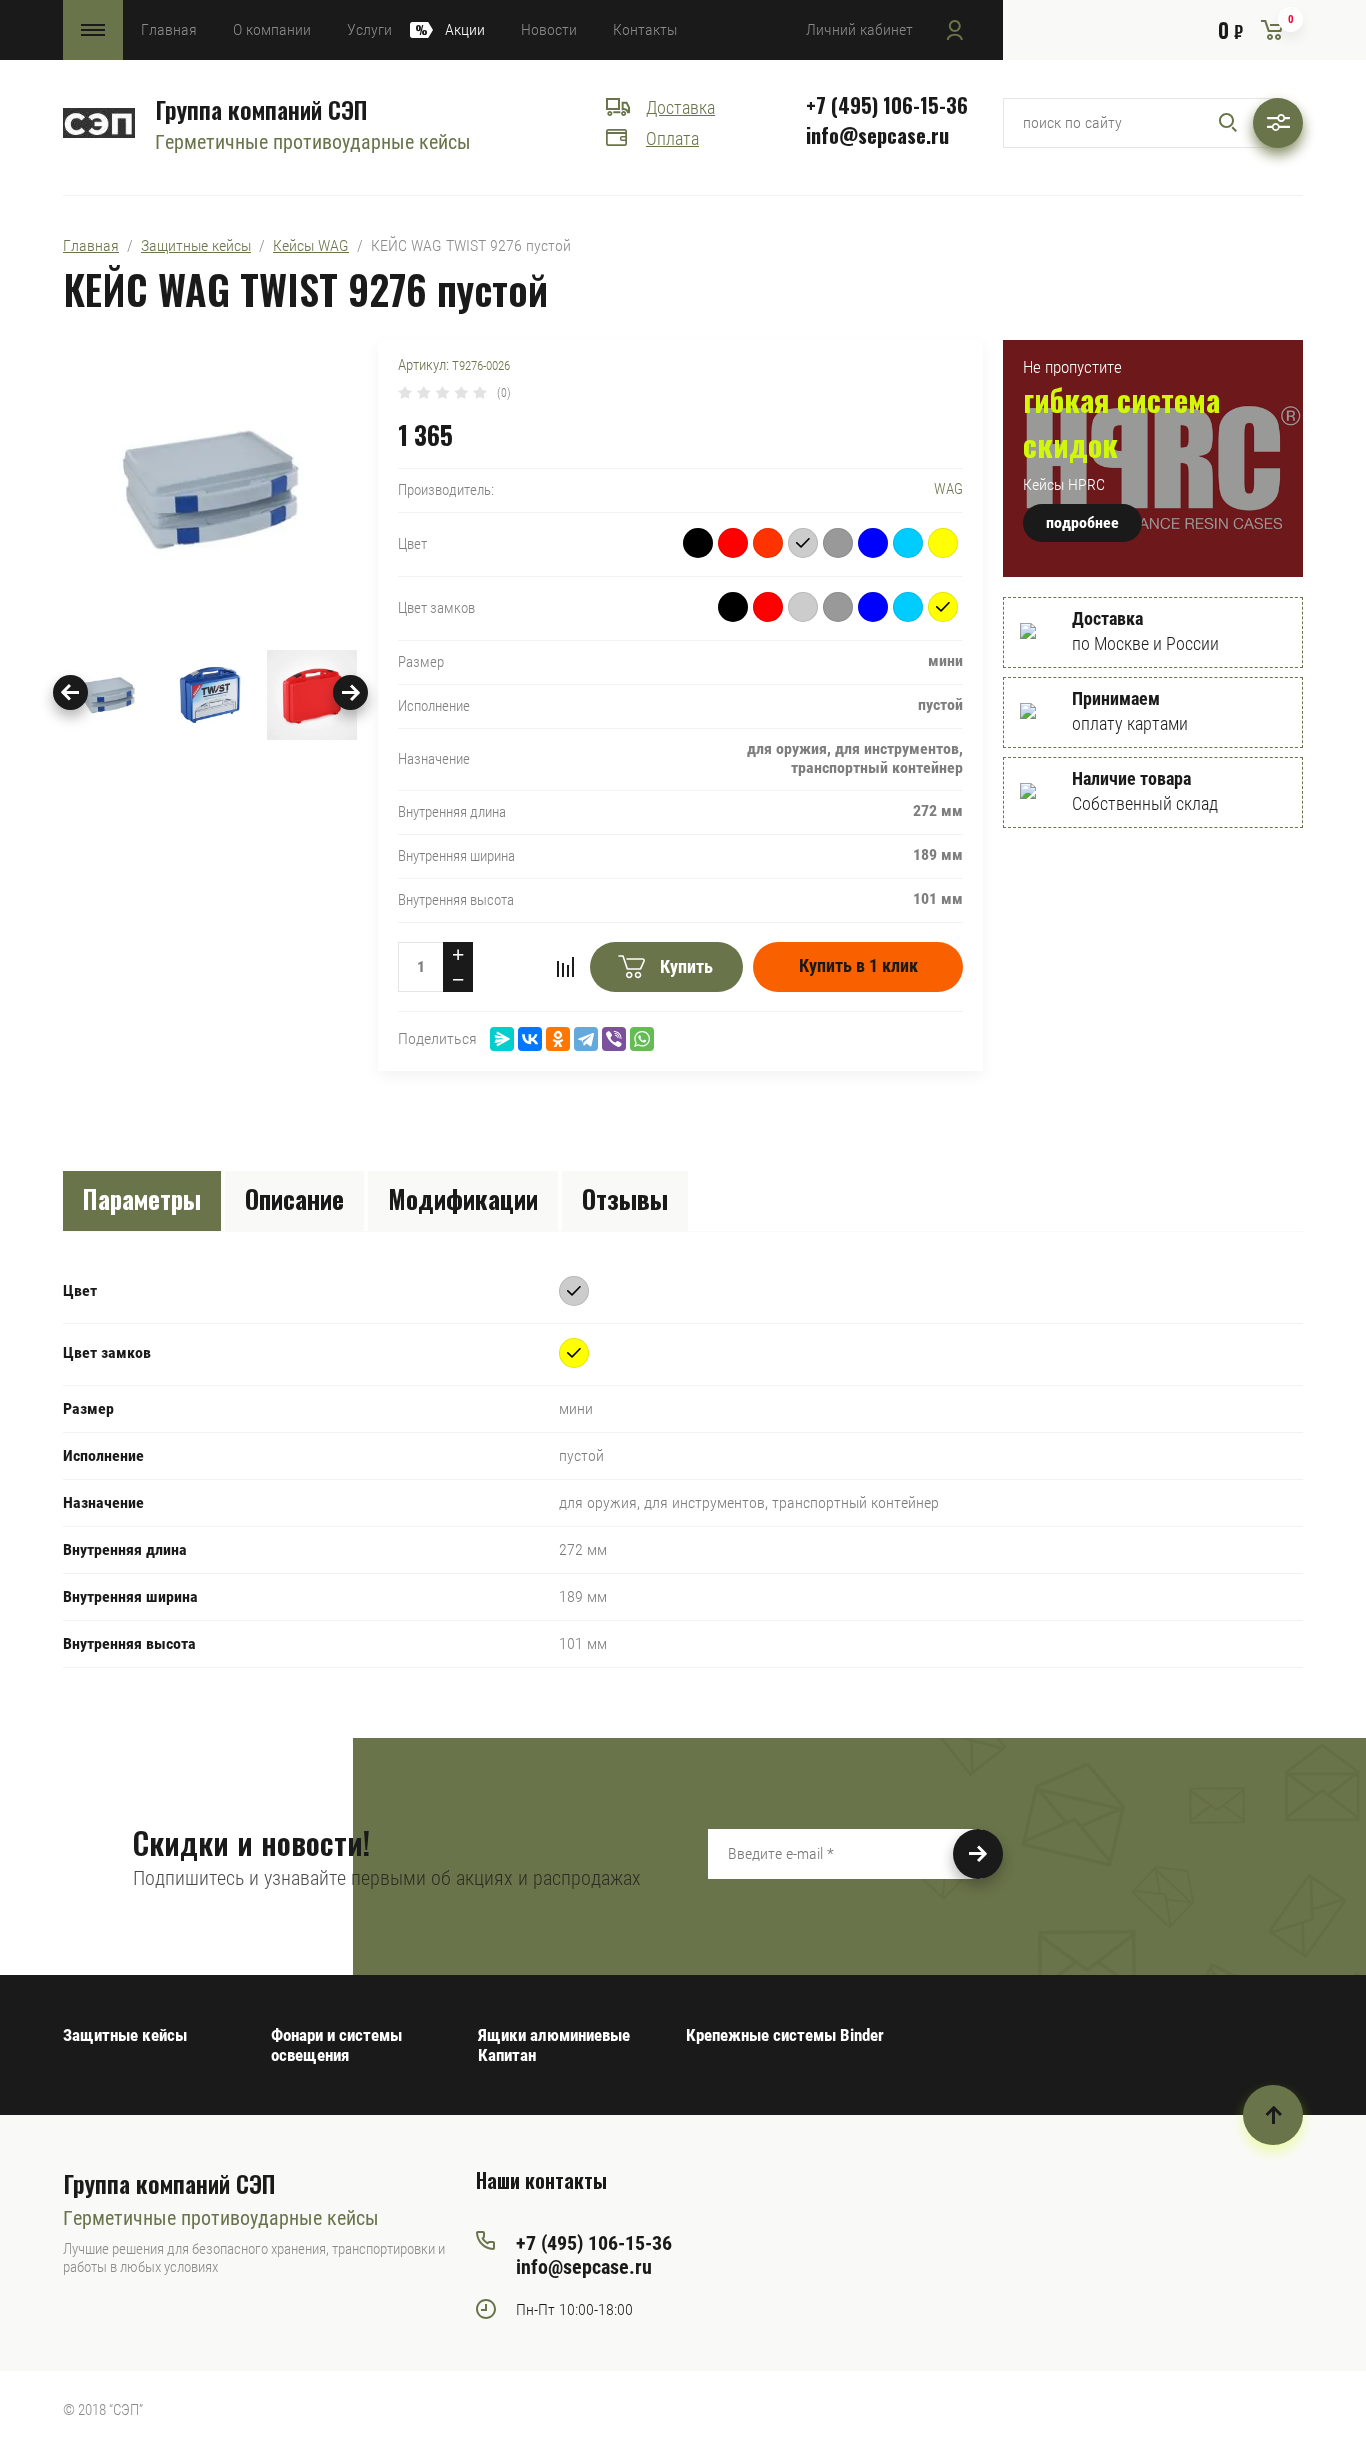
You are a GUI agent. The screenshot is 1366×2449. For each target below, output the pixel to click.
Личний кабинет (859, 29)
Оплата (672, 138)
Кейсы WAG (311, 245)
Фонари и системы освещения (336, 2045)
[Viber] (614, 1039)
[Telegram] (586, 1039)
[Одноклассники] (558, 1039)
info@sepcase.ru (877, 135)
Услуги (369, 29)
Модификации (463, 1198)
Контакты (645, 29)
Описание (294, 1198)
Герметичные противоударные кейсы (313, 142)
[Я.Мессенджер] (502, 1039)
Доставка (680, 107)
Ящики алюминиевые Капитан (554, 2045)
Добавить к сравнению (565, 967)
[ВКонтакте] (530, 1039)
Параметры (142, 1198)
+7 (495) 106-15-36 (887, 105)
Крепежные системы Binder (785, 2035)
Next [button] (350, 692)
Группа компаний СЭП (261, 109)
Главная (169, 29)
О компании (272, 29)
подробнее (1082, 522)
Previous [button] (70, 692)
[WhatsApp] (642, 1039)
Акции (465, 29)
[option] (210, 490)
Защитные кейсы (196, 245)
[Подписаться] (978, 1854)
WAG (948, 489)
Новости (549, 29)
